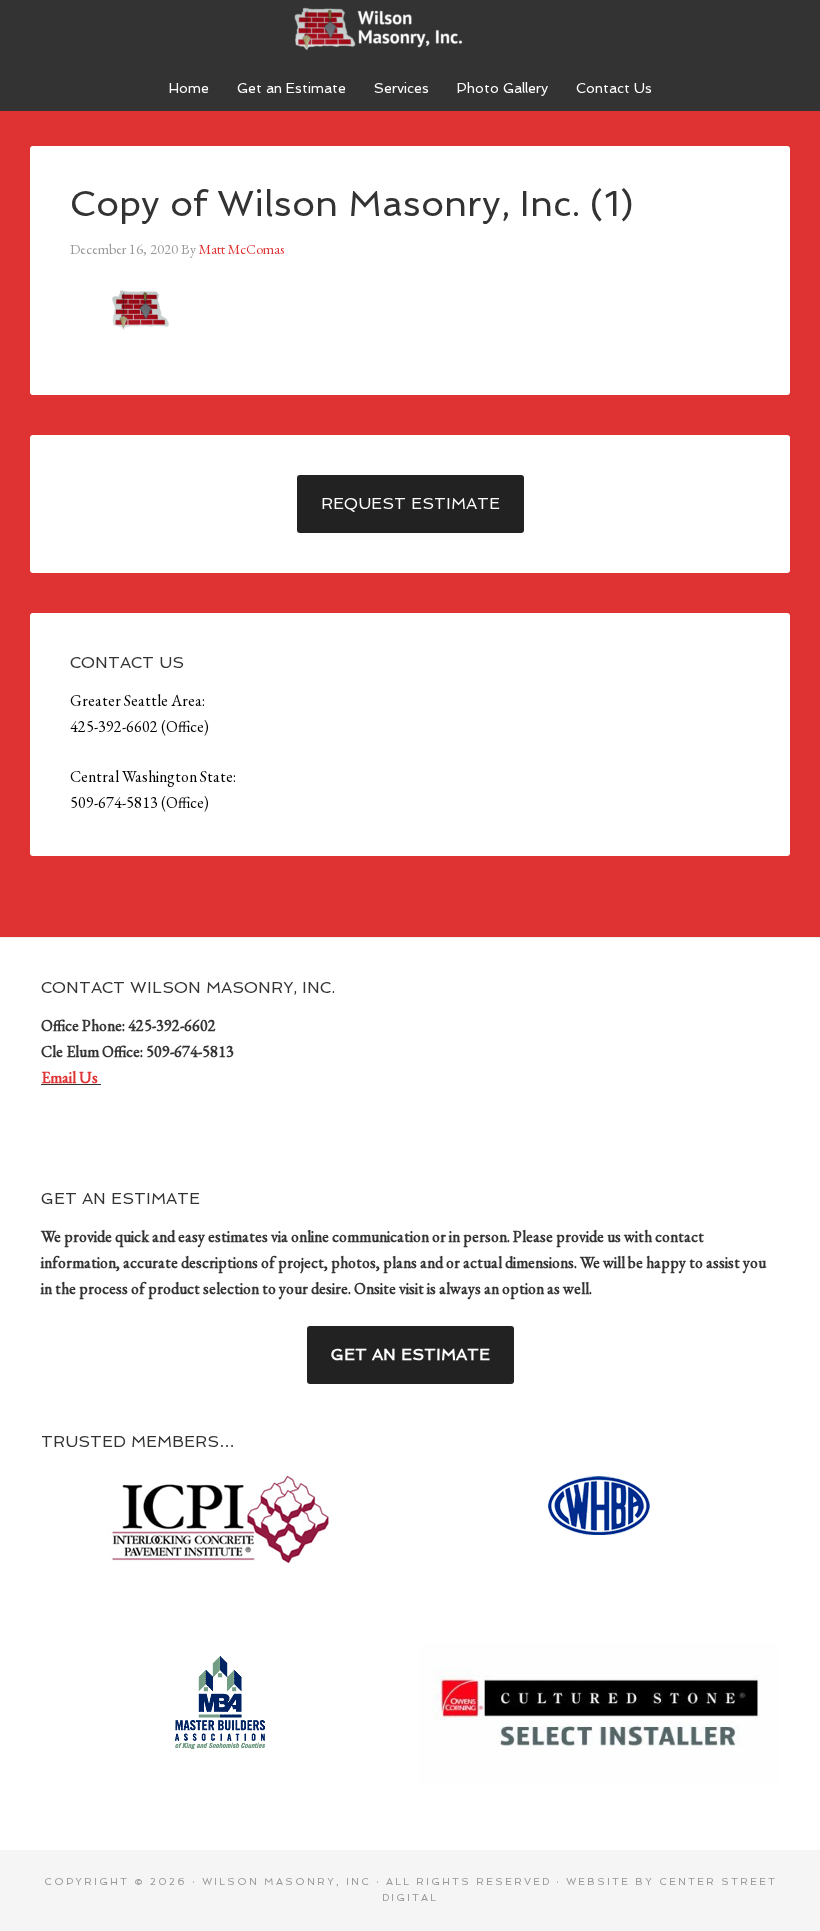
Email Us (71, 1077)
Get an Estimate (410, 1354)
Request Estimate (410, 503)
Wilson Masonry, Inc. (410, 30)
